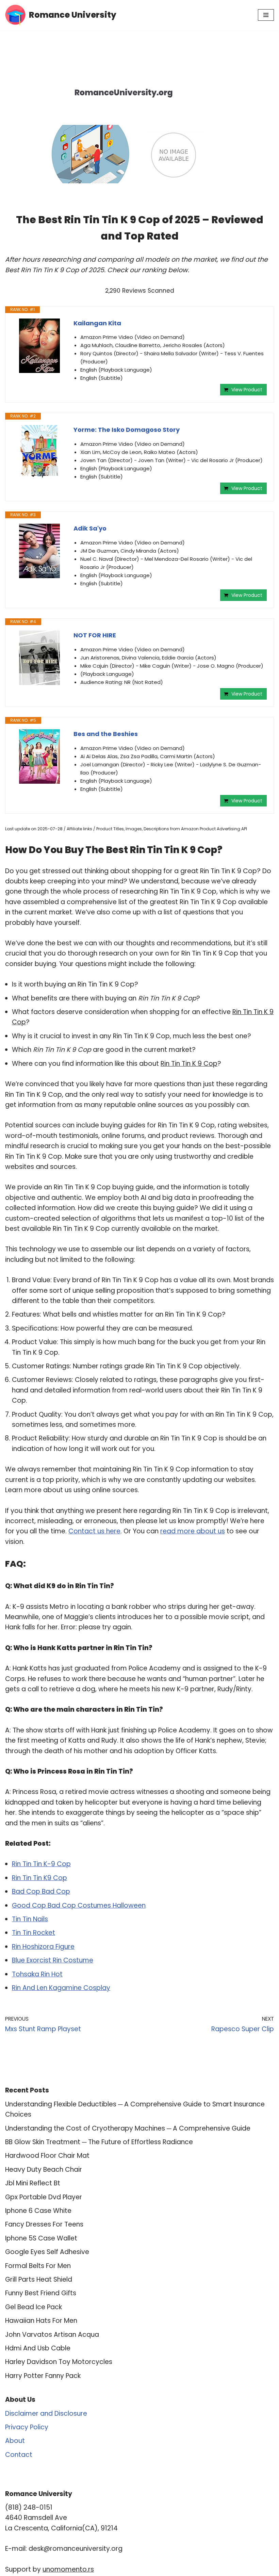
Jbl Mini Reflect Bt (33, 2183)
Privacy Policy (27, 2427)
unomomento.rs (68, 2569)
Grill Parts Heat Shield (39, 2279)
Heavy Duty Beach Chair (44, 2170)
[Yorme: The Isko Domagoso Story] (39, 452)
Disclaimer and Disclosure (46, 2414)
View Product (247, 390)
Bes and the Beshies (106, 734)
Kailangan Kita (97, 323)
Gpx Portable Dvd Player (44, 2197)
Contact (19, 2455)
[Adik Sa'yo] (39, 551)
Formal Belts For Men (38, 2266)
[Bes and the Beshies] (39, 756)
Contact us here (94, 1531)
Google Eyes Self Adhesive (47, 2252)
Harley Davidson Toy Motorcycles (59, 2362)
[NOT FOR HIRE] (39, 658)
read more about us (193, 1531)
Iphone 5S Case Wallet (41, 2238)
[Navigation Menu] (266, 15)
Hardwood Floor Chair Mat (47, 2156)
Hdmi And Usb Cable (38, 2348)
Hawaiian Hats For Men (41, 2321)
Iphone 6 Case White (38, 2211)
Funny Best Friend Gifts (41, 2293)
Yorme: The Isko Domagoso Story (127, 430)
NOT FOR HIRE (95, 635)
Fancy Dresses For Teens (44, 2224)
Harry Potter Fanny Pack (43, 2376)
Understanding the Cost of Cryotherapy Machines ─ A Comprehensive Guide (128, 2128)
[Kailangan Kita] (39, 346)
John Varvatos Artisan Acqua (52, 2335)
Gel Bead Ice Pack (34, 2307)
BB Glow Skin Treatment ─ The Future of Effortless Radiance (99, 2142)
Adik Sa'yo (90, 528)
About (15, 2441)
